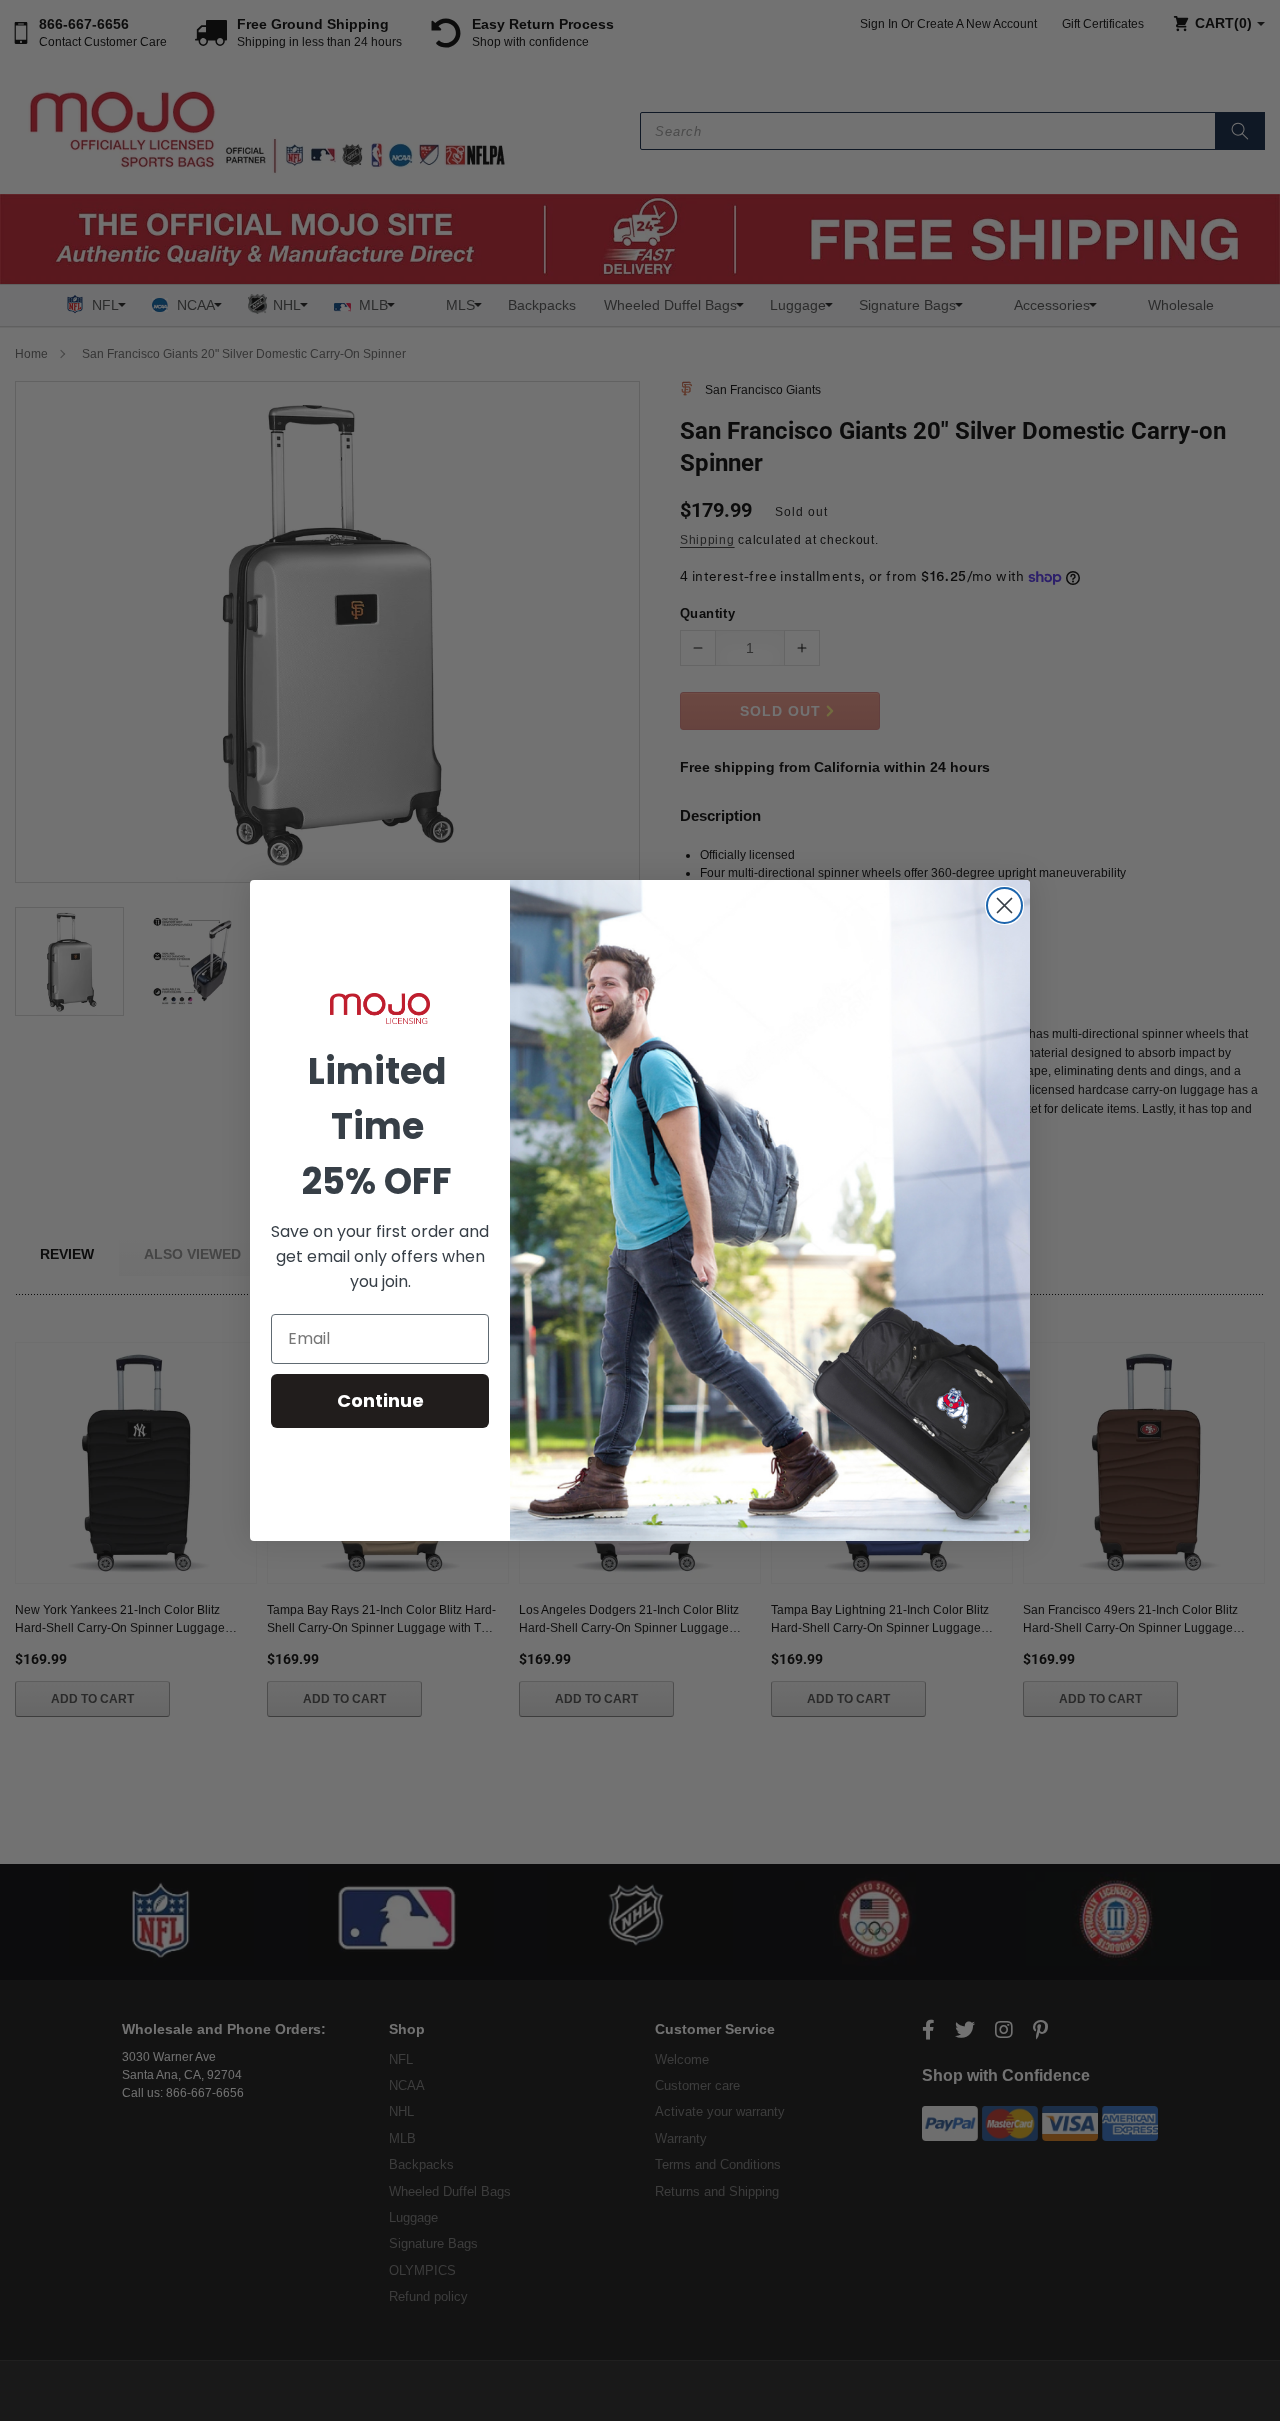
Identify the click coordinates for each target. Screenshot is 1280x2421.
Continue (380, 1400)
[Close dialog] (1004, 905)
